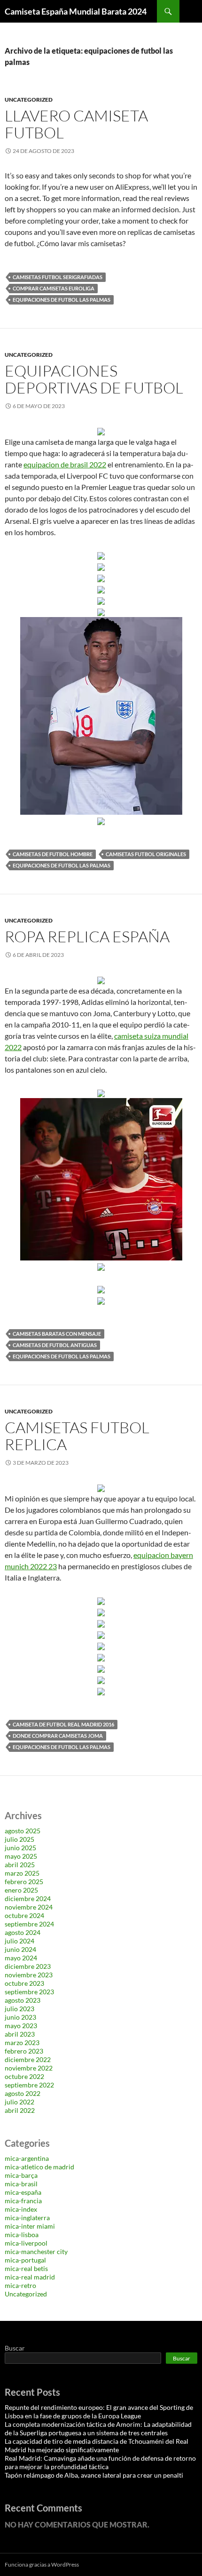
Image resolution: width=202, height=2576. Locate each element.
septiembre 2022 (29, 2085)
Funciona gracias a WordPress (42, 2564)
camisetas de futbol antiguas (55, 1345)
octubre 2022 (24, 2076)
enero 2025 (21, 1890)
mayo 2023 (21, 2026)
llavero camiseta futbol (76, 124)
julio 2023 (19, 2009)
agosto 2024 (23, 1932)
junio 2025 (20, 1848)
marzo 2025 (22, 1873)
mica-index (21, 2209)
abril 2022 (20, 2110)
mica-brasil (21, 2184)
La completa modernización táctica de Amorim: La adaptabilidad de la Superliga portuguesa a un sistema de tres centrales (98, 2428)
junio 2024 (20, 1949)
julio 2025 (19, 1839)
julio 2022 (19, 2102)
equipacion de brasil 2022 (65, 464)
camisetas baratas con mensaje (57, 1334)
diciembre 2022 (28, 2059)
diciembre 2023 (28, 1966)
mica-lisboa (22, 2235)
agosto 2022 (23, 2093)
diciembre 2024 (28, 1898)
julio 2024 (19, 1941)
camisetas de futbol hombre (53, 854)
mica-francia (23, 2201)
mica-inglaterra (27, 2218)
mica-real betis (26, 2268)
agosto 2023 (23, 2000)
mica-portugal (25, 2260)
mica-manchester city (36, 2251)
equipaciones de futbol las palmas (62, 300)
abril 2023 (20, 2034)
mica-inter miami (30, 2226)
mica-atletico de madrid (39, 2167)
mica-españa (23, 2192)
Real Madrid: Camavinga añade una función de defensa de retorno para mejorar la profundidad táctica (100, 2462)
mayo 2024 (21, 1958)
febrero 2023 (24, 2051)
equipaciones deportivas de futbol (94, 379)
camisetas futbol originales (146, 854)
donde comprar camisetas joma (58, 1736)
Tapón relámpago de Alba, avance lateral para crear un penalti (94, 2475)
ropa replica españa (87, 936)
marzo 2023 (22, 2042)
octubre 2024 (24, 1915)
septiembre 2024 (29, 1924)
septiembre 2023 (29, 1992)
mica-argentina (27, 2158)
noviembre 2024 (29, 1907)
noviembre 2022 (29, 2068)
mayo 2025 (21, 1856)
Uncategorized (29, 100)
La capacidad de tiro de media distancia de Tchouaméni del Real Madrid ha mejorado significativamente (97, 2445)
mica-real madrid (30, 2277)
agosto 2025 (23, 1831)
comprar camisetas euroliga (54, 288)
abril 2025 (20, 1865)
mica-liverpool (26, 2243)
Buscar (15, 2348)
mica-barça (21, 2175)
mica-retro (20, 2285)
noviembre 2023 (29, 1975)
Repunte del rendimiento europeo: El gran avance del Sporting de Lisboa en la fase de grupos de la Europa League (99, 2411)
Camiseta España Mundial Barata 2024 (76, 11)
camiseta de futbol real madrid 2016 (63, 1724)
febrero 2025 (24, 1882)
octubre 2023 (24, 1983)
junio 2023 (20, 2017)
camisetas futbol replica (77, 1436)
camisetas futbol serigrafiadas (58, 277)
